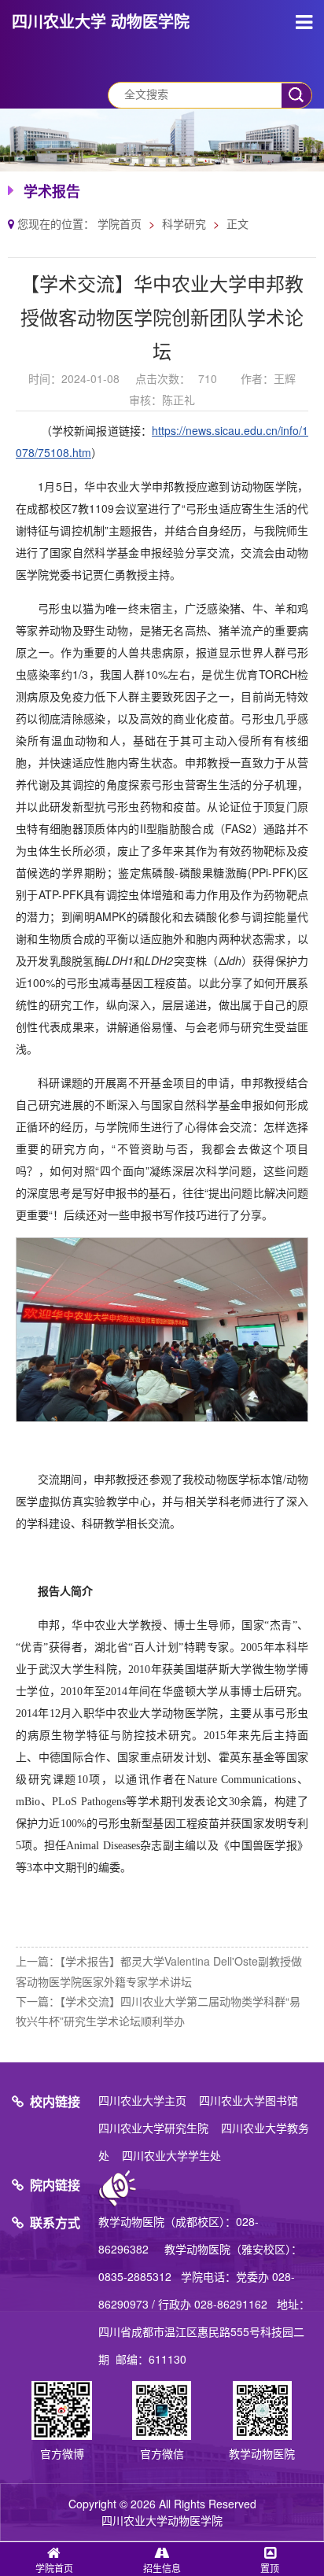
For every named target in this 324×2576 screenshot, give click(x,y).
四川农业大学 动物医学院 (101, 21)
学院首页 (120, 223)
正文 (237, 223)
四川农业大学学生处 (171, 2155)
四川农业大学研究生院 (153, 2128)
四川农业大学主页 (142, 2100)
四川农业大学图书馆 (249, 2100)
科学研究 (184, 223)
